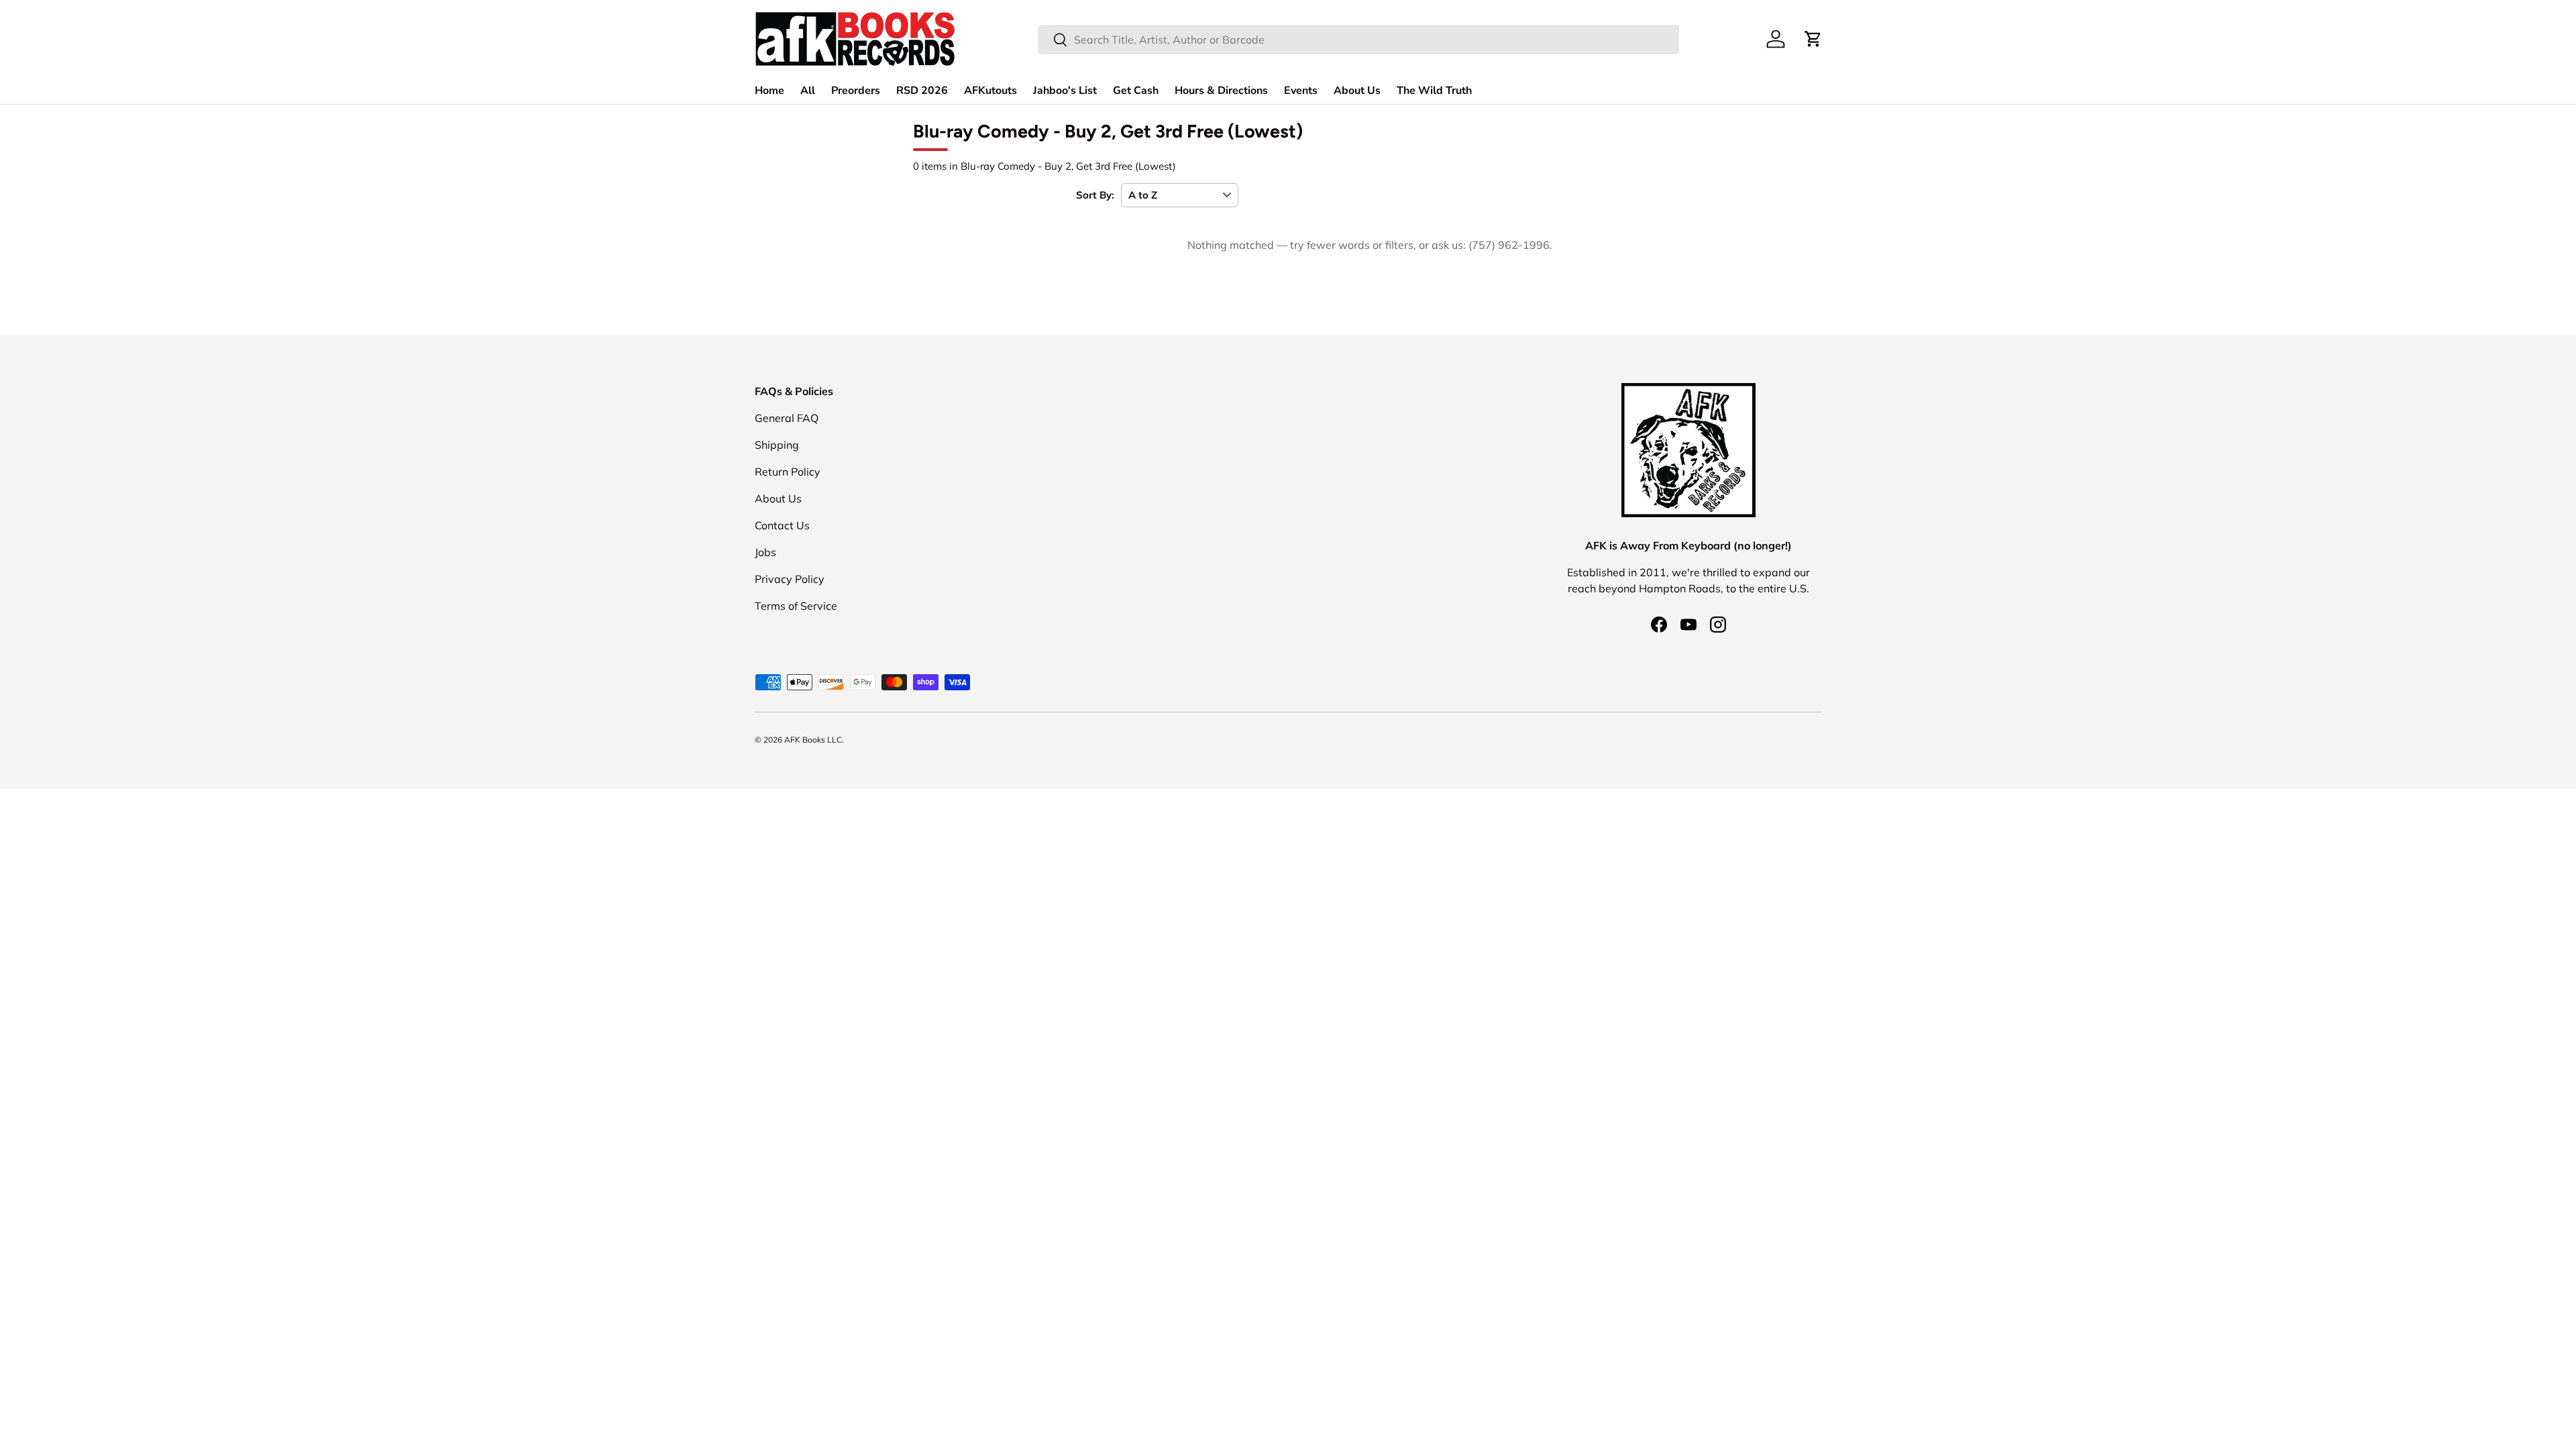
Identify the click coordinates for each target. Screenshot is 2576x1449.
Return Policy (788, 472)
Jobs (765, 552)
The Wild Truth (1434, 91)
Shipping (777, 445)
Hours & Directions (1221, 91)
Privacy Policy (790, 579)
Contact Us (782, 525)
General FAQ (787, 418)
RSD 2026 (922, 91)
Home (769, 91)
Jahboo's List (1065, 91)
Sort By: (1095, 195)
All (808, 91)
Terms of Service (796, 606)
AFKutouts (990, 91)
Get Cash (1136, 91)
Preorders (856, 91)
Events (1301, 91)
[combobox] (1358, 40)
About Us (1357, 91)
